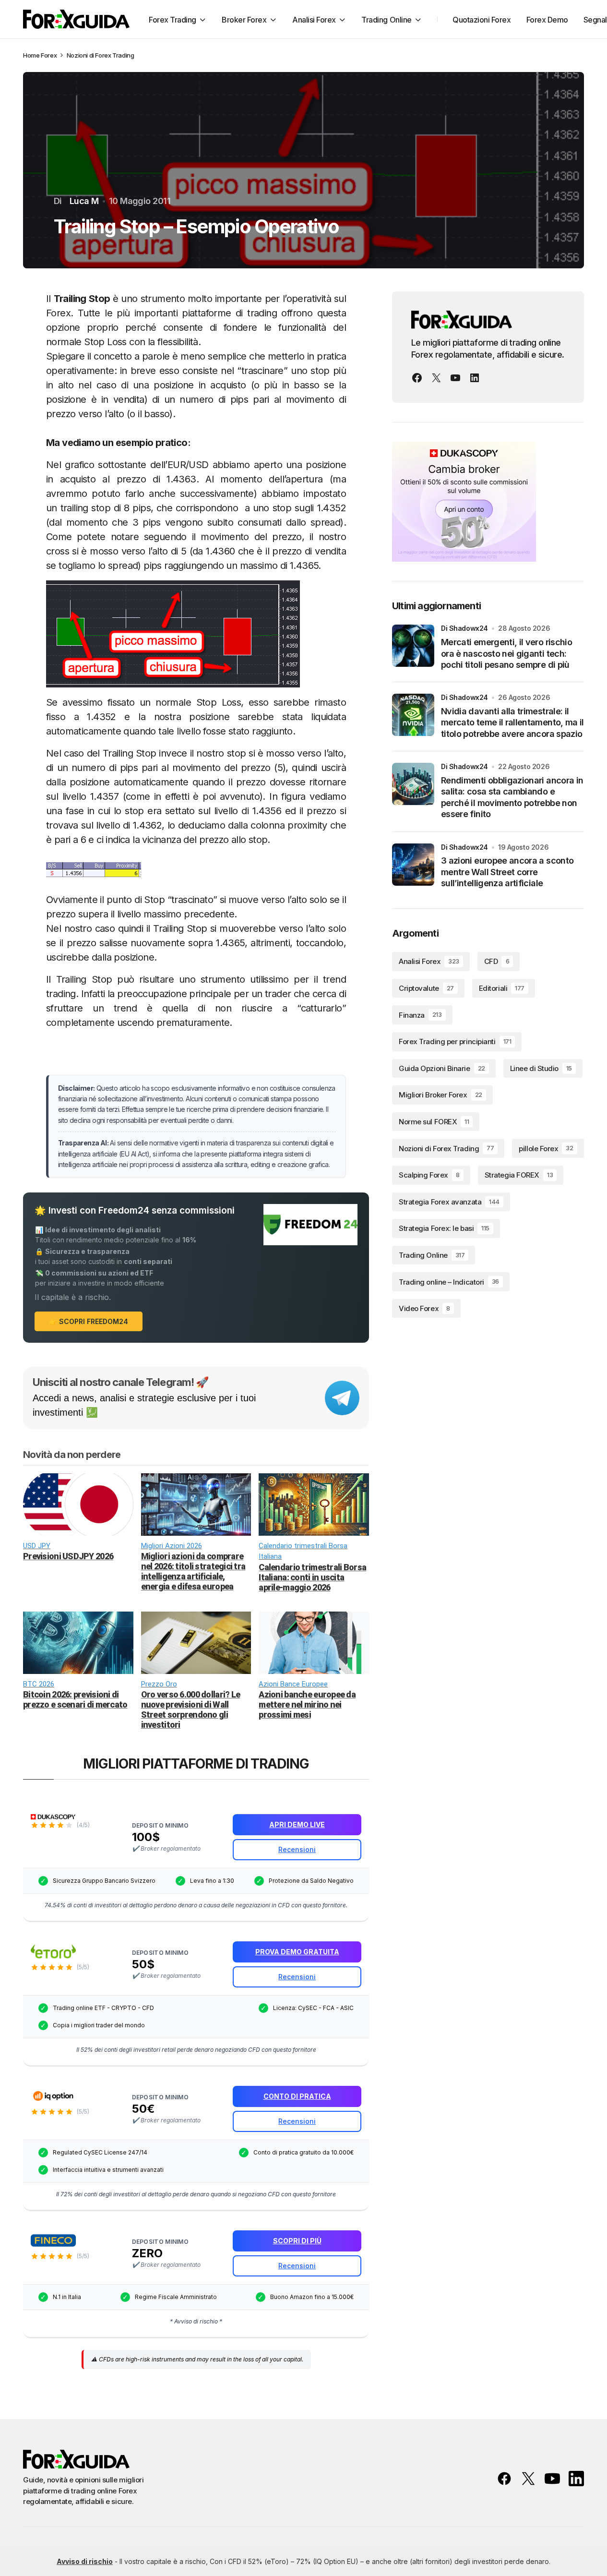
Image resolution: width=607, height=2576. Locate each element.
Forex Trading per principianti (455, 1041)
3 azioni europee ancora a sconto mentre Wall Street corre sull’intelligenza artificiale (507, 872)
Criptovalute (426, 988)
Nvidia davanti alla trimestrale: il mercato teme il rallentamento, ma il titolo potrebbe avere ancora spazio (512, 722)
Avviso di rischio (85, 2561)
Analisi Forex (429, 961)
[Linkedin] (475, 378)
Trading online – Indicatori (449, 1282)
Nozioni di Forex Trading (101, 55)
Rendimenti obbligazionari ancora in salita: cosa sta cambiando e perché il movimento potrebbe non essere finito (512, 797)
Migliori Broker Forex (440, 1095)
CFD (497, 961)
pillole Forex (546, 1148)
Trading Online (432, 1255)
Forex (49, 55)
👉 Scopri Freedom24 (89, 1321)
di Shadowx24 (464, 628)
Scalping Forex (429, 1175)
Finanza (420, 1015)
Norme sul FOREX (434, 1122)
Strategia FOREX (519, 1175)
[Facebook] (417, 378)
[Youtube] (455, 378)
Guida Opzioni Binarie (442, 1068)
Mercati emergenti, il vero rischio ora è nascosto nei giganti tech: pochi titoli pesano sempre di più (506, 653)
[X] (436, 378)
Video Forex (424, 1308)
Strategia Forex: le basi (444, 1228)
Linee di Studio (541, 1068)
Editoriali (502, 988)
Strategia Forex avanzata (449, 1202)
